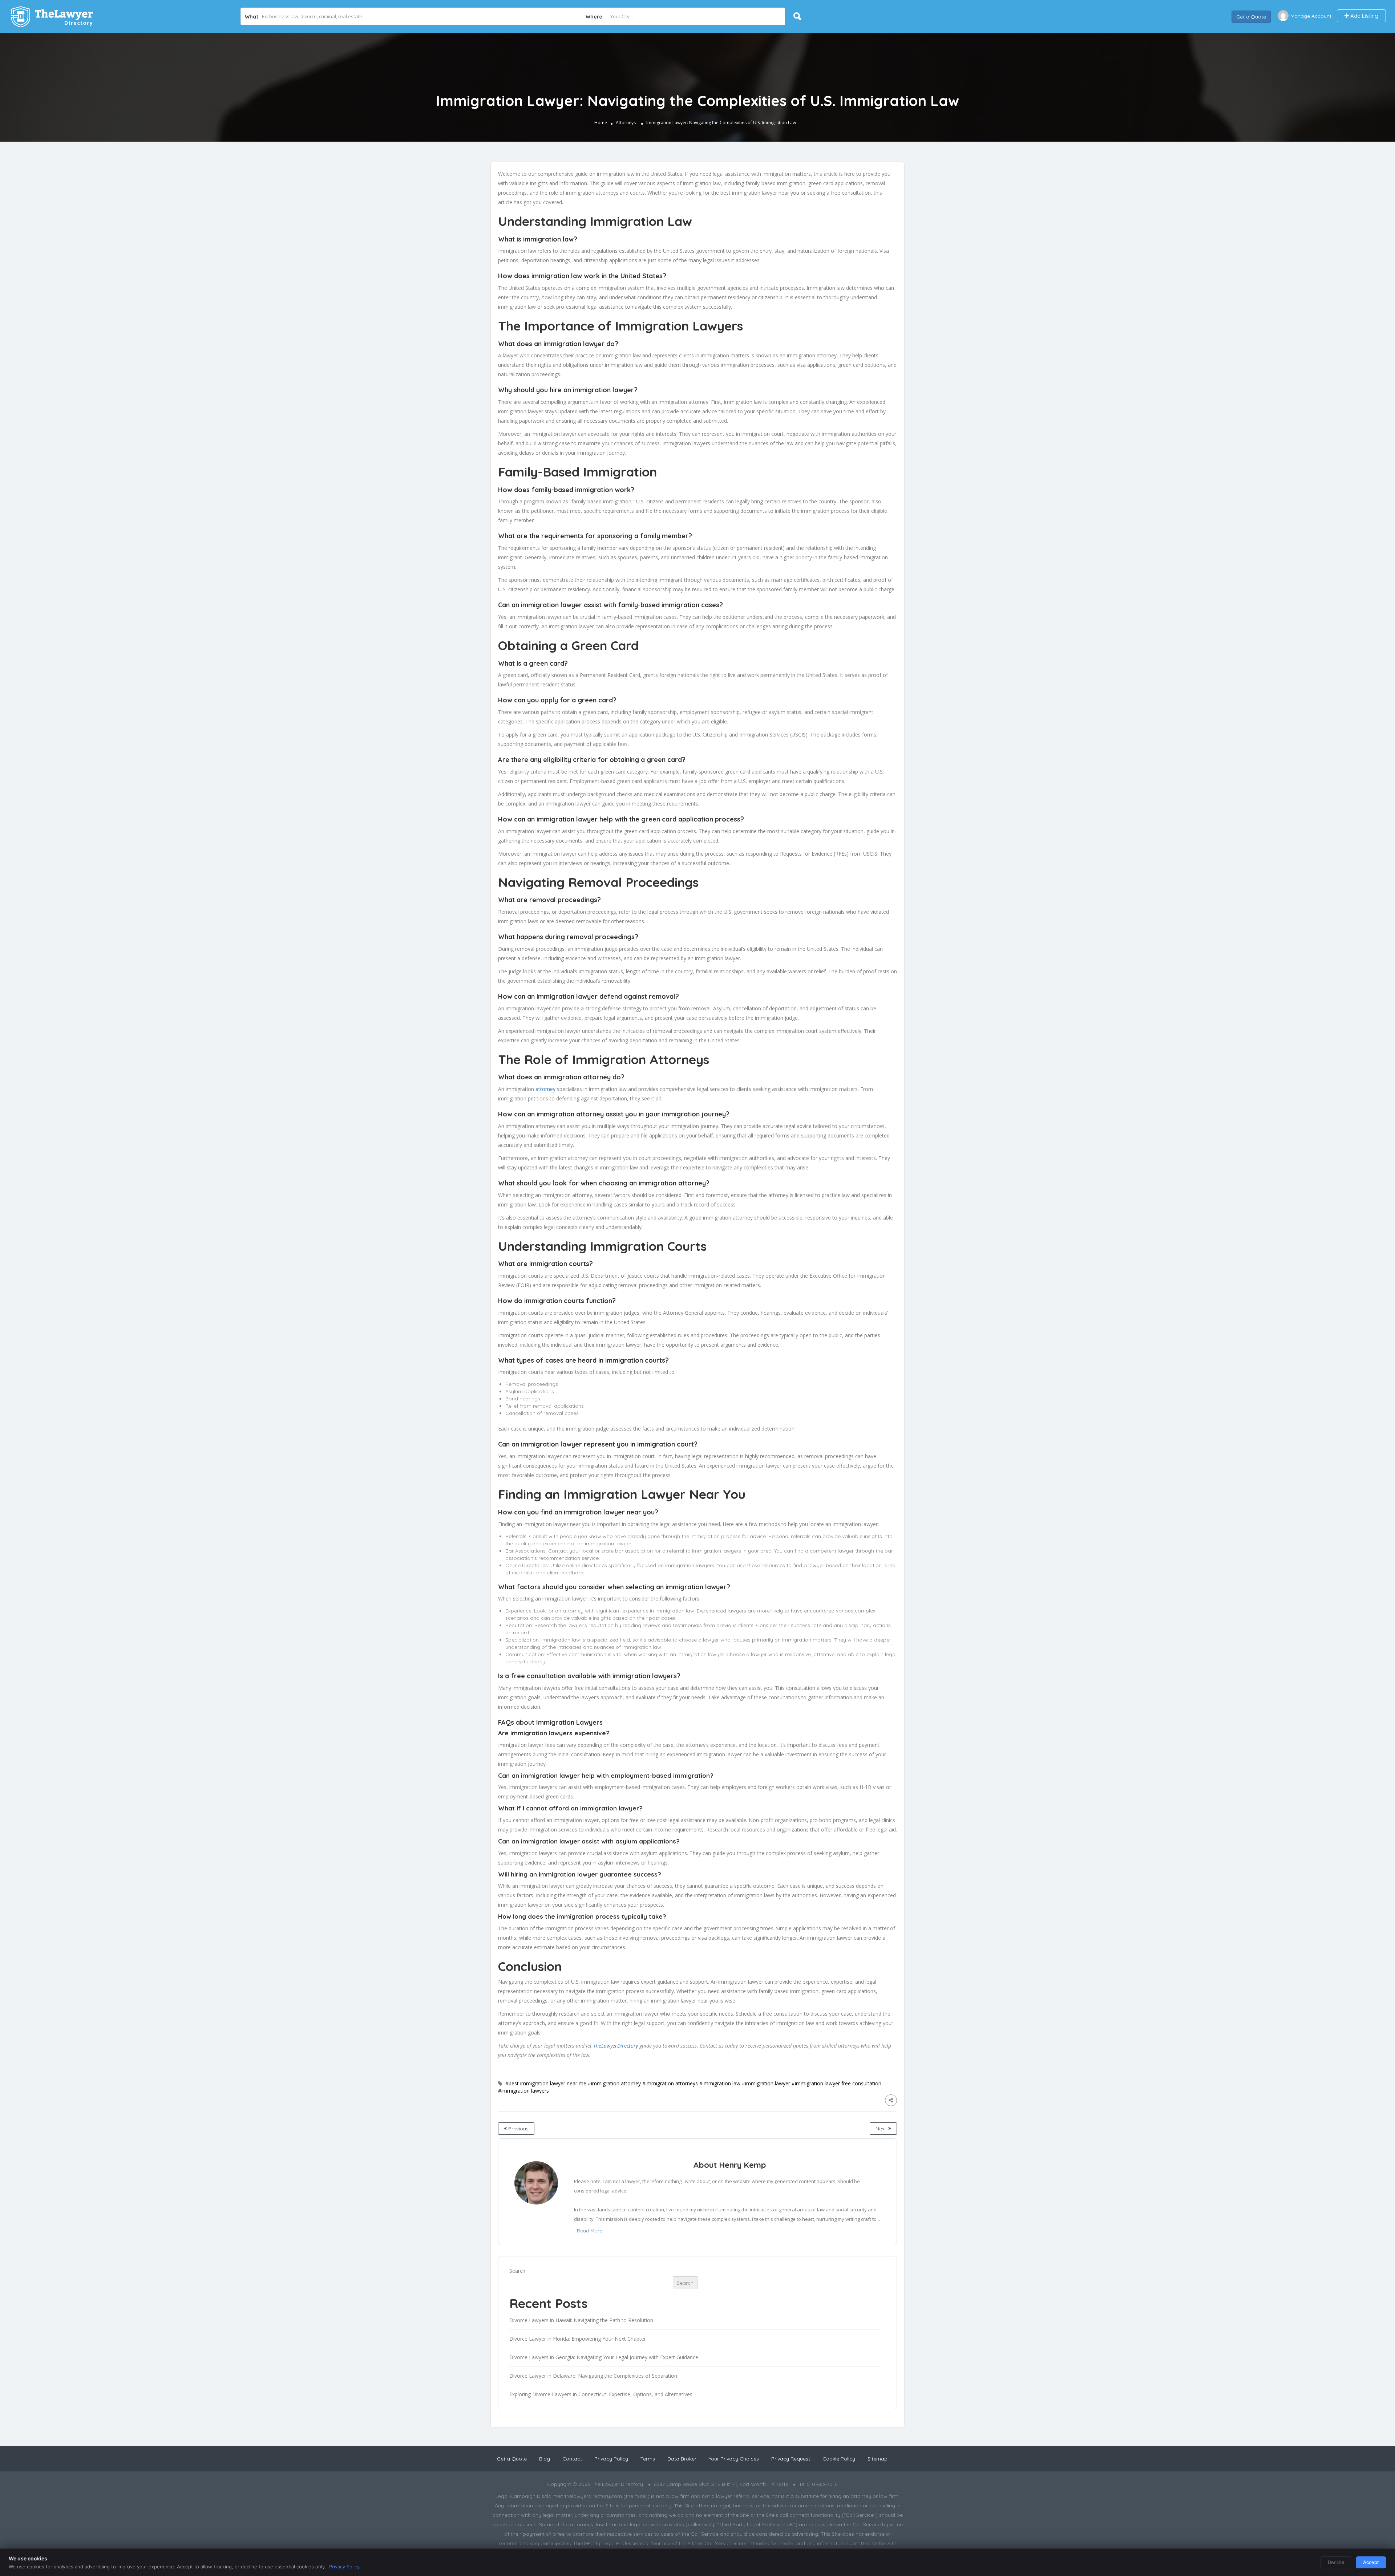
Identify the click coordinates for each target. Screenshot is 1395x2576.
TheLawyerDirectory (616, 2046)
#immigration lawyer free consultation (836, 2083)
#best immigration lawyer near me (546, 2083)
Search (517, 2271)
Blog (545, 2459)
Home (601, 123)
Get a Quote (1251, 16)
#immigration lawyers (523, 2091)
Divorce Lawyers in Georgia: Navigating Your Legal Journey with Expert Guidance (604, 2357)
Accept (1371, 2562)
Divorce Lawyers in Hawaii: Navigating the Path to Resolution (581, 2320)
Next (882, 2129)
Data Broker (682, 2459)
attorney (545, 1089)
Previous (518, 2129)
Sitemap (878, 2459)
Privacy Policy (611, 2459)
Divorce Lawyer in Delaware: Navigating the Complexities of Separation (593, 2376)
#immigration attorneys (670, 2083)
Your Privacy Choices (734, 2459)
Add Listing (1364, 16)
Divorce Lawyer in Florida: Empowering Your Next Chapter (578, 2339)
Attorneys (626, 123)
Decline (1336, 2562)
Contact (572, 2459)
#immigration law (720, 2083)
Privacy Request (791, 2459)
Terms (648, 2459)
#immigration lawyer (766, 2083)
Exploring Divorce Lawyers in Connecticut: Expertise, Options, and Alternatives (601, 2394)
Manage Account (1311, 16)
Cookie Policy (839, 2459)
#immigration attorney (614, 2083)
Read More (590, 2231)
